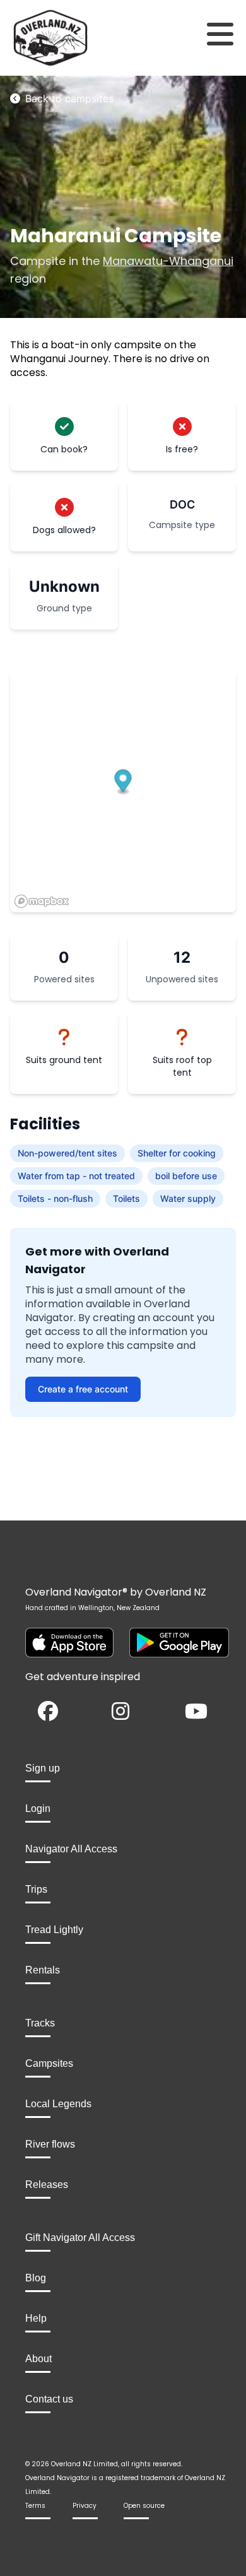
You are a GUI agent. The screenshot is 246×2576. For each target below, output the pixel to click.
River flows (50, 2144)
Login (38, 1808)
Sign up (43, 1768)
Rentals (43, 1970)
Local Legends (58, 2104)
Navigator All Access (71, 1849)
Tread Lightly (54, 1930)
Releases (47, 2185)
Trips (36, 1889)
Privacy (85, 2506)
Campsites (49, 2063)
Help (36, 2318)
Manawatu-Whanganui (168, 261)
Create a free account (83, 1389)
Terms (35, 2506)
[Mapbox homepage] (42, 901)
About (38, 2359)
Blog (36, 2278)
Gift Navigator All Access (80, 2238)
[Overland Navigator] (31, 38)
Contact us (49, 2399)
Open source (144, 2506)
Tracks (40, 2023)
